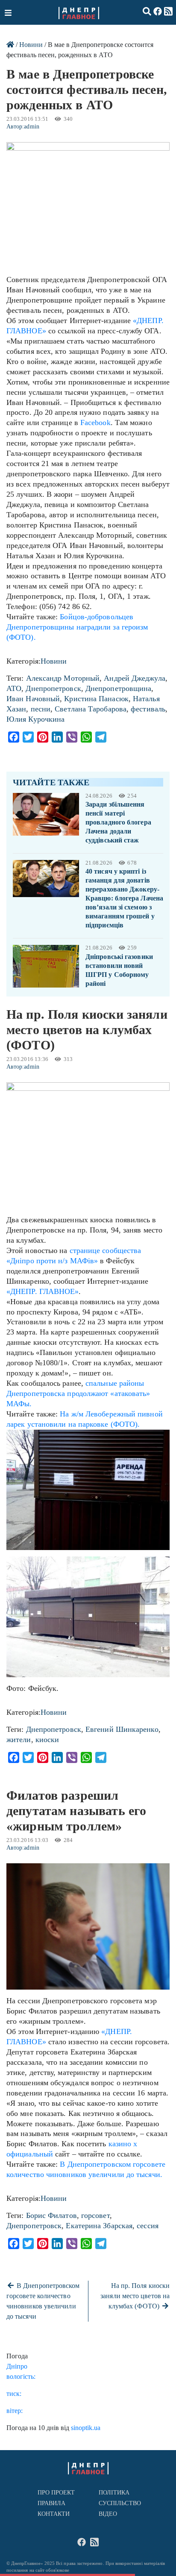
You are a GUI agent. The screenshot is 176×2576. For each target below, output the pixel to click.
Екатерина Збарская (99, 2226)
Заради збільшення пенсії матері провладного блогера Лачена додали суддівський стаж (118, 822)
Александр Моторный (63, 678)
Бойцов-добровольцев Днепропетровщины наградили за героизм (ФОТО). (77, 627)
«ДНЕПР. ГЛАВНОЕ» (43, 1291)
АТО (14, 688)
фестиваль (148, 709)
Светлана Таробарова (91, 709)
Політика (114, 2493)
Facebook (95, 423)
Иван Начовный (33, 699)
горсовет (95, 2215)
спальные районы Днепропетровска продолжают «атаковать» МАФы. (78, 1393)
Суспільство (120, 2503)
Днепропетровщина (118, 688)
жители (19, 1740)
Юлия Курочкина (35, 719)
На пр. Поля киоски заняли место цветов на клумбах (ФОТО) (135, 2296)
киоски (47, 1740)
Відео (108, 2514)
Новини (31, 45)
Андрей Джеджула (134, 678)
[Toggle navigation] (9, 12)
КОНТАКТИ (54, 2514)
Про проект (56, 2493)
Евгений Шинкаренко (122, 1729)
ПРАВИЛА (52, 2503)
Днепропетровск (53, 688)
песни (41, 709)
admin (31, 127)
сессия (148, 2226)
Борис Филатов (51, 2215)
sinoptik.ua (86, 2428)
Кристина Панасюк (96, 699)
